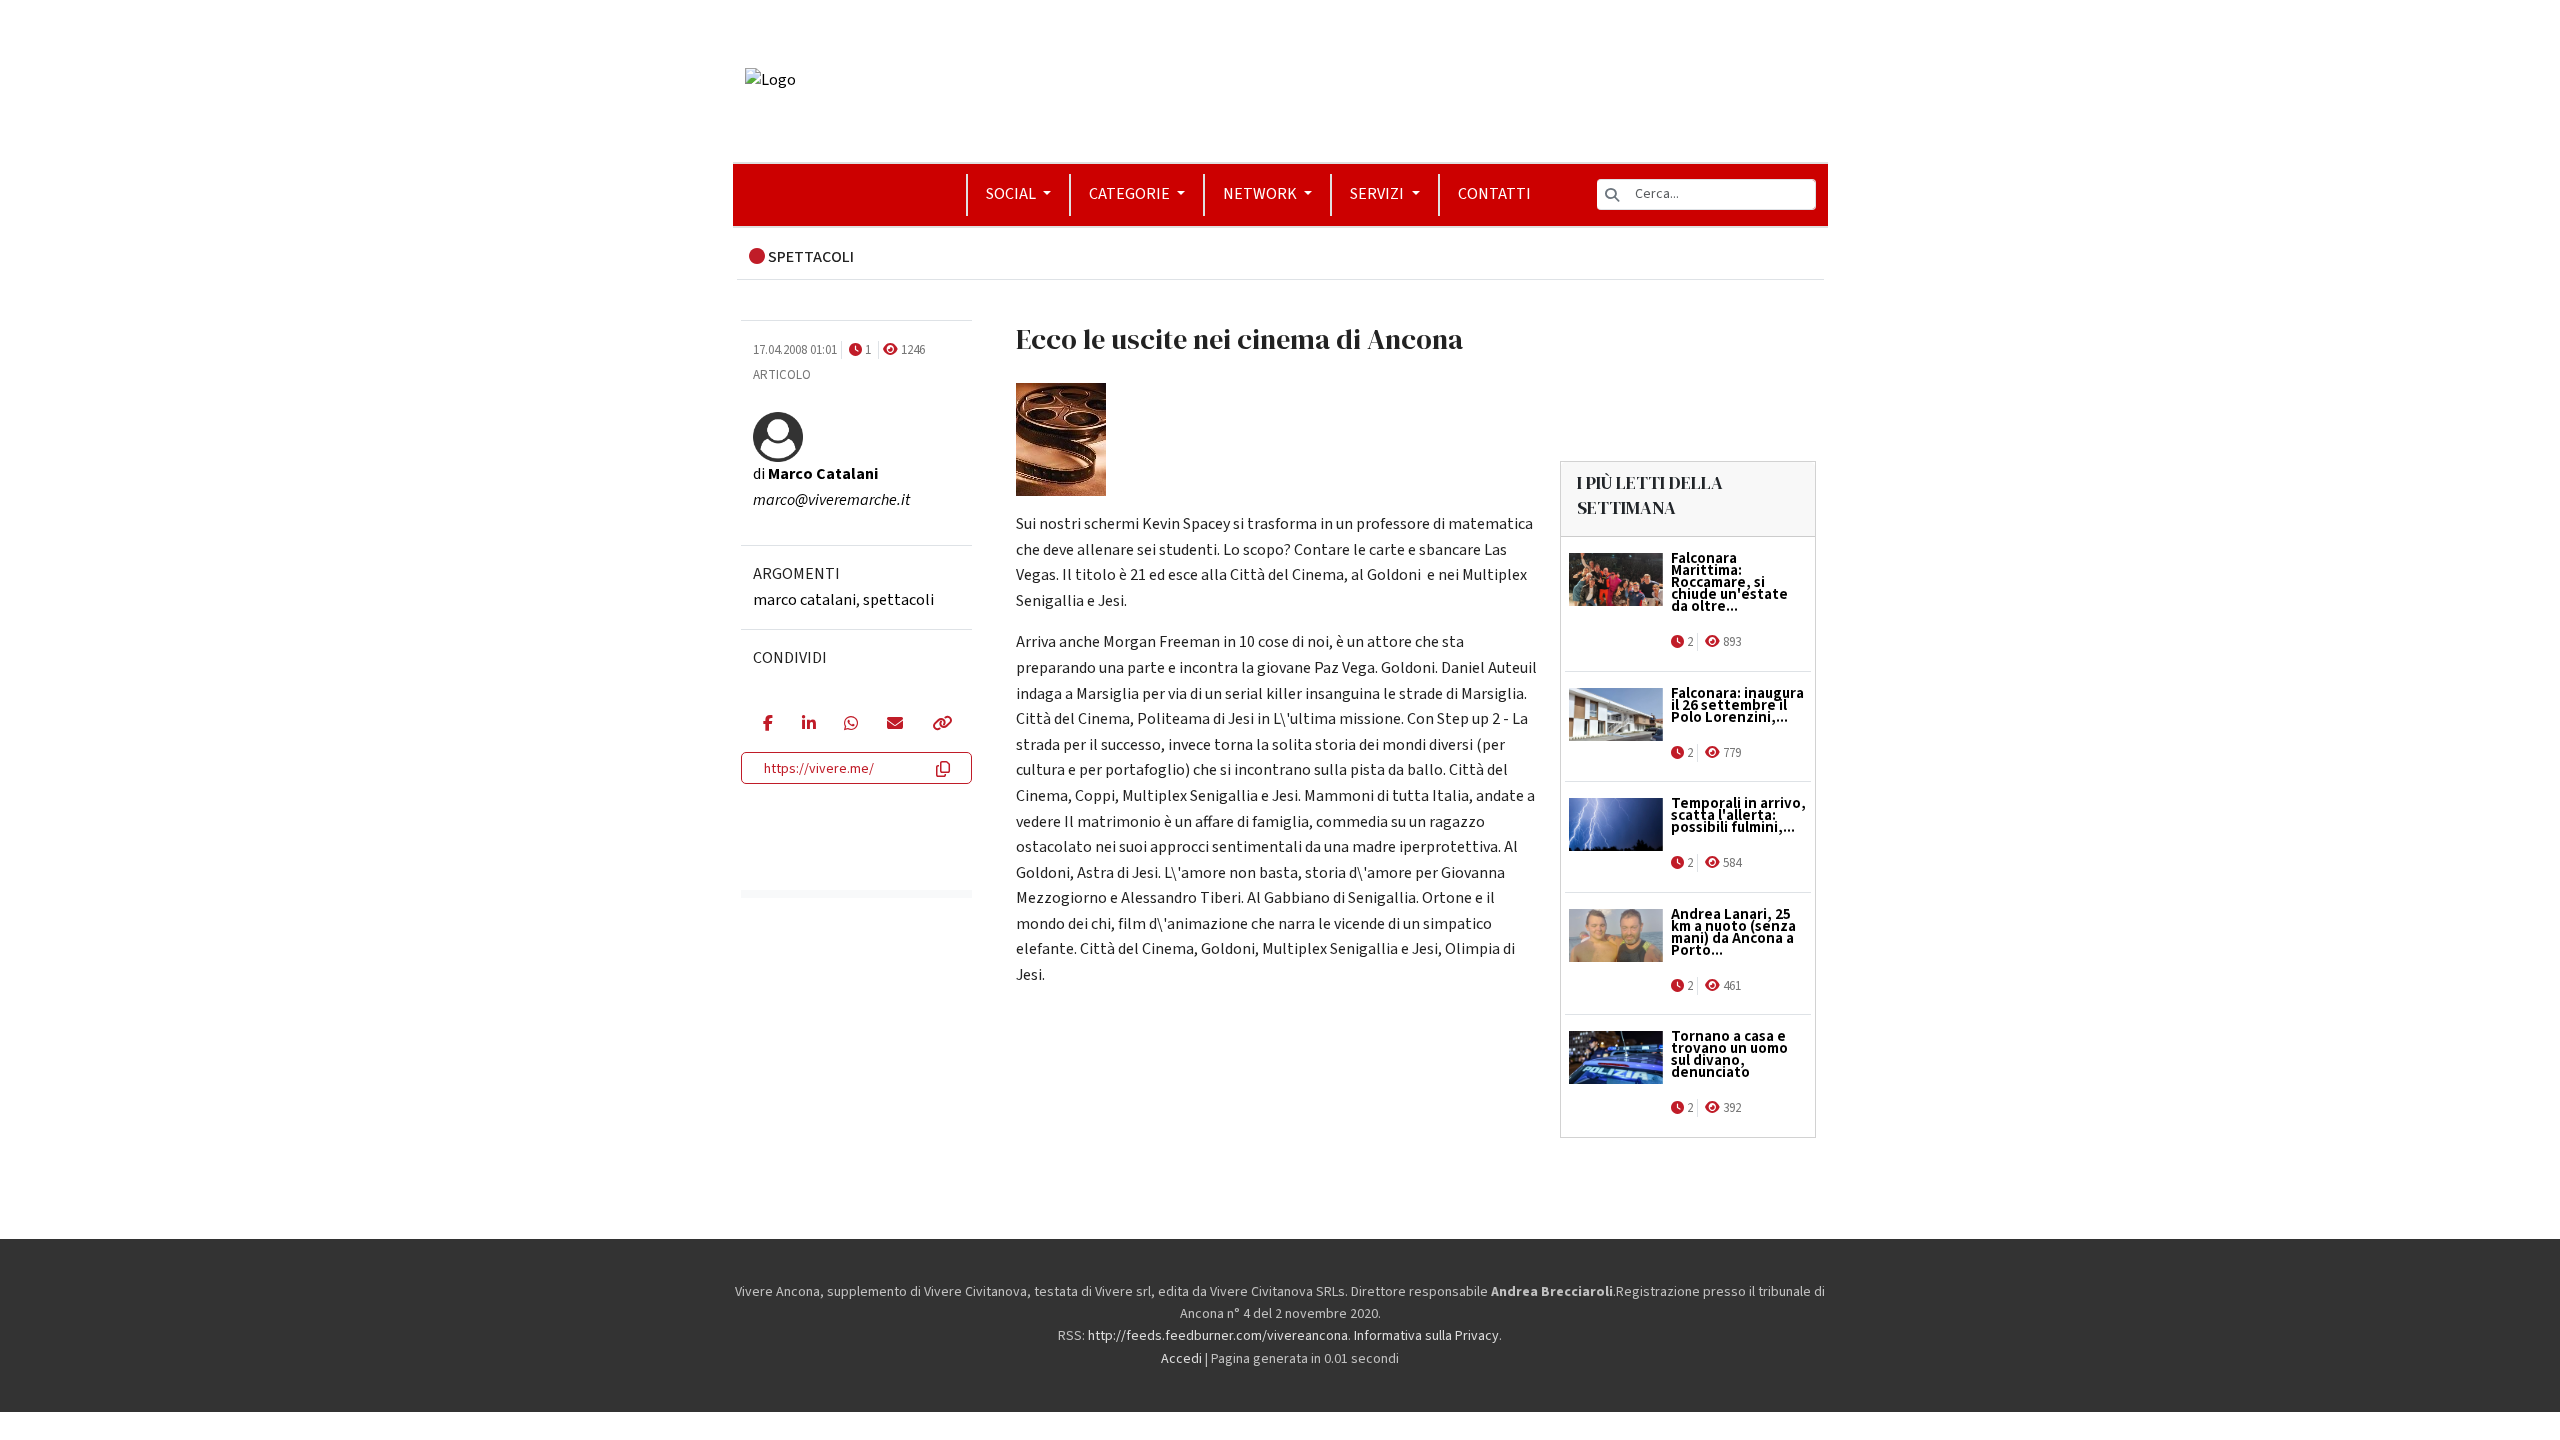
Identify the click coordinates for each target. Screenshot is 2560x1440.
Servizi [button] (1378, 194)
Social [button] (1012, 194)
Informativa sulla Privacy (1426, 1336)
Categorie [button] (1131, 194)
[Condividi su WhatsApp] (850, 725)
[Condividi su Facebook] (767, 725)
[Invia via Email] (894, 725)
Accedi (1181, 1359)
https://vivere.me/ (819, 769)
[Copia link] (941, 725)
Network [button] (1261, 194)
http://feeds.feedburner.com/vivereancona (1218, 1336)
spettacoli (898, 600)
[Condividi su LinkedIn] (808, 725)
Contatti (1494, 194)
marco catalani (804, 600)
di (815, 474)
